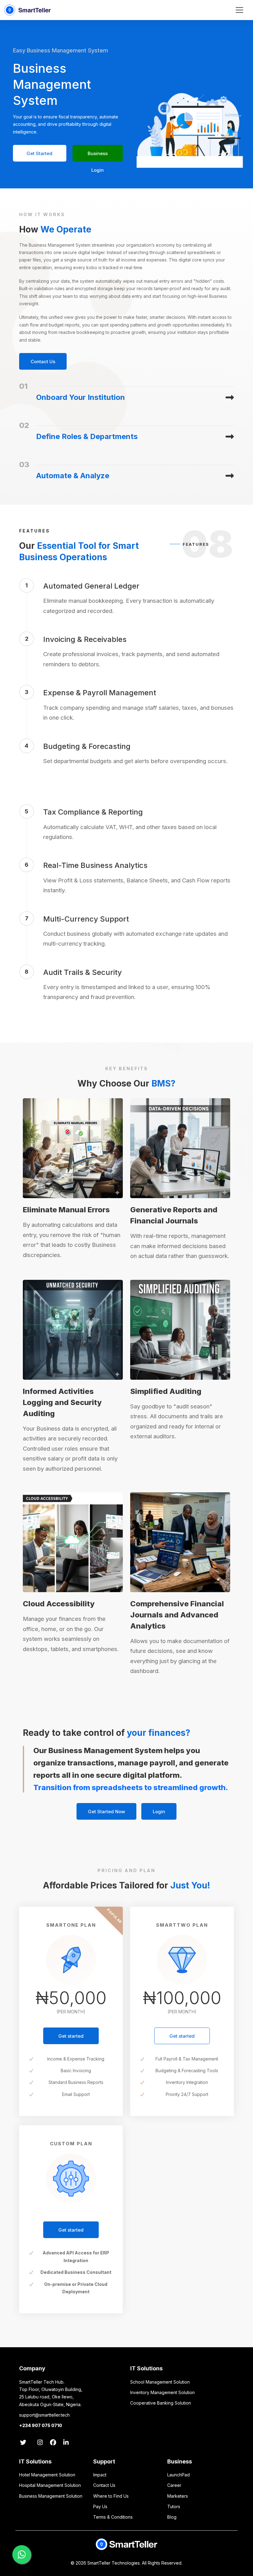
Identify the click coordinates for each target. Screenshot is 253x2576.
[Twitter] (25, 2443)
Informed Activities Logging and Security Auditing (62, 1402)
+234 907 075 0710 (41, 2425)
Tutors (174, 2506)
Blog (172, 2517)
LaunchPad (178, 2475)
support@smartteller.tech (44, 2415)
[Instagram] (40, 2443)
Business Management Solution (51, 2496)
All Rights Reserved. (162, 2563)
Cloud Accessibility (59, 1604)
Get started (71, 2036)
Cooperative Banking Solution (161, 2403)
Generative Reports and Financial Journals (174, 1215)
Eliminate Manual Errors (66, 1210)
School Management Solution (160, 2382)
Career (174, 2485)
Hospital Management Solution (50, 2485)
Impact (100, 2475)
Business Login (98, 156)
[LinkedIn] (68, 2443)
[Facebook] (55, 2443)
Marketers (178, 2496)
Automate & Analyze (73, 476)
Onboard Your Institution (81, 397)
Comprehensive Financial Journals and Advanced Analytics (177, 1615)
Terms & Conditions (113, 2517)
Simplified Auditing (166, 1391)
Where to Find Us (111, 2496)
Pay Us (100, 2506)
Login (159, 1812)
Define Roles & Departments (87, 436)
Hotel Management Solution (47, 2475)
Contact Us (43, 362)
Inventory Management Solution (162, 2392)
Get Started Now (39, 156)
